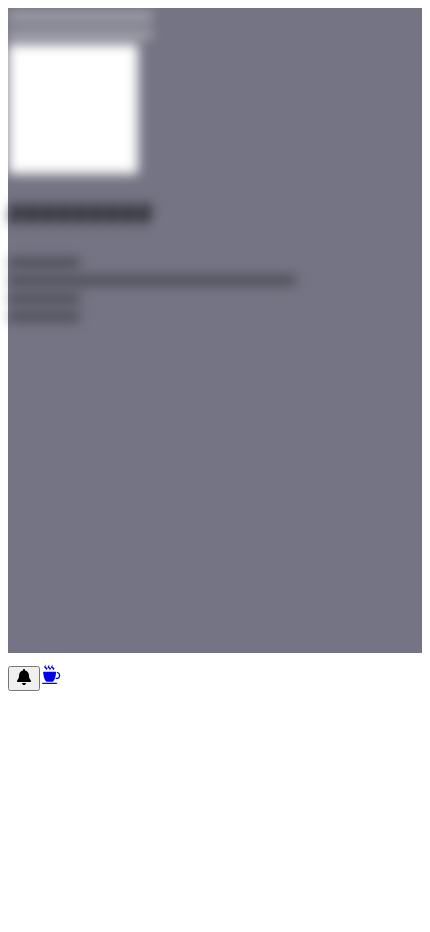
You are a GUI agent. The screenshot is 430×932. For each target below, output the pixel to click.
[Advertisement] (215, 494)
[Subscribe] (24, 678)
